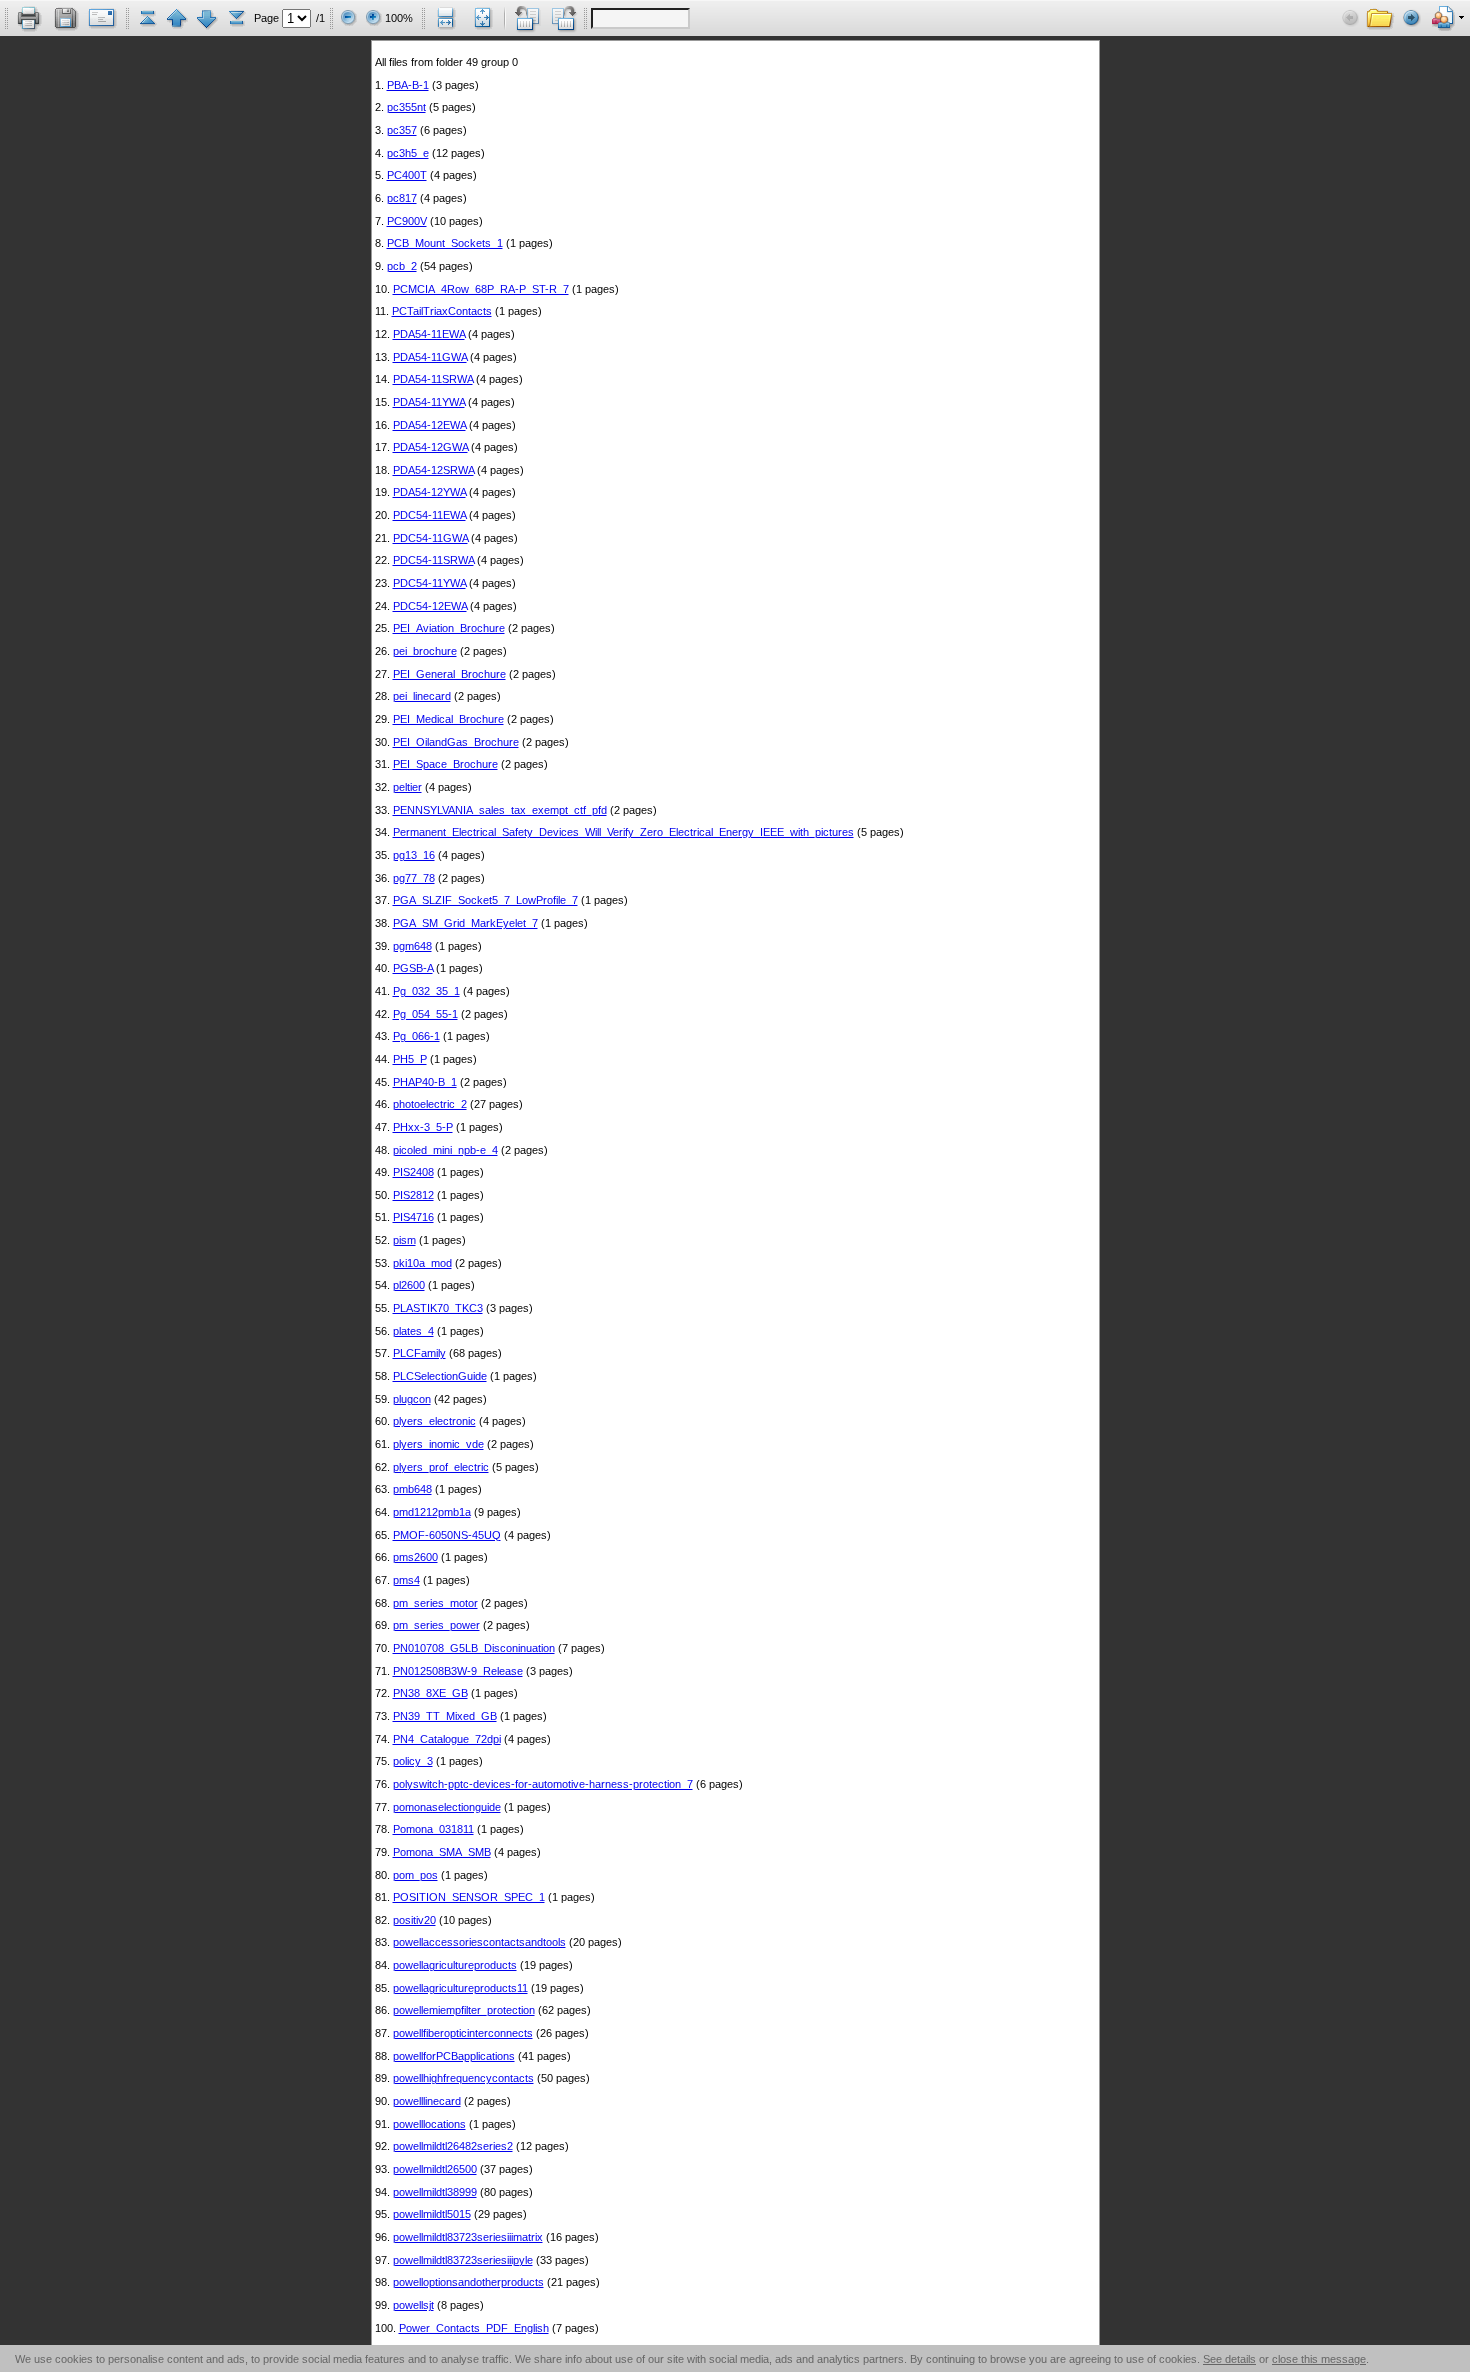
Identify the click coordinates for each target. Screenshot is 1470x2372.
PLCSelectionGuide (440, 1376)
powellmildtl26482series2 (453, 2146)
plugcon (412, 1399)
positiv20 (414, 1920)
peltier (407, 787)
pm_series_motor (435, 1603)
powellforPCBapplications (454, 2056)
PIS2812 (413, 1195)
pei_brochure (425, 651)
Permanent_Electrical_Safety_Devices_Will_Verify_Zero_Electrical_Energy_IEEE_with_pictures (623, 832)
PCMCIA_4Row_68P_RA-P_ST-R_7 (481, 289)
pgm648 (412, 946)
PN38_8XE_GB (430, 1693)
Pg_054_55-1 (425, 1014)
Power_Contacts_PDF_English (474, 2328)
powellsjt (413, 2305)
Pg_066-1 (416, 1036)
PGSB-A (413, 968)
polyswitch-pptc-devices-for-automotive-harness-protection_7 (543, 1784)
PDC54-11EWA (429, 515)
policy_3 (413, 1761)
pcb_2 (402, 266)
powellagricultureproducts (455, 1965)
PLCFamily (419, 1353)
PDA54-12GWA (430, 447)
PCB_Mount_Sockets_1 (445, 243)
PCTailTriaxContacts (442, 311)
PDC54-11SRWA (433, 560)
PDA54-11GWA (430, 357)
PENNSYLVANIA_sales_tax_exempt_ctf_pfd (500, 810)
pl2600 (409, 1285)
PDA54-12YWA (429, 492)
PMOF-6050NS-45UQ (447, 1535)
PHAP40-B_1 (425, 1082)
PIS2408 (413, 1172)
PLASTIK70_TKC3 (438, 1308)
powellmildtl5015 (432, 2214)
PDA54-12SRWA (433, 470)
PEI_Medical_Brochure (448, 719)
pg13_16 (414, 855)
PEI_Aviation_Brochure (449, 628)
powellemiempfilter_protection (464, 2010)
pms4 (406, 1580)
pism (404, 1240)
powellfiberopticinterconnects (463, 2033)
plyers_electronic (434, 1421)
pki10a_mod (422, 1263)
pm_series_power (436, 1625)
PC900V (407, 221)
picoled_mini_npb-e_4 (445, 1150)
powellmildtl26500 (435, 2169)
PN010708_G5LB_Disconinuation (474, 1648)
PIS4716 (413, 1217)
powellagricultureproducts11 (460, 1988)
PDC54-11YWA (429, 583)
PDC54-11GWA (430, 538)
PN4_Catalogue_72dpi (447, 1739)
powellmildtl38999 (435, 2192)
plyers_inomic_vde (438, 1444)
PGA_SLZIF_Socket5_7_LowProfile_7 (485, 900)
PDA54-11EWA (429, 334)
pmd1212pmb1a (432, 1512)
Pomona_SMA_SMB (442, 1852)
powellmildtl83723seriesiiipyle (463, 2260)
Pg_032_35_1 (426, 991)
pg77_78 (414, 878)
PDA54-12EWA (429, 425)
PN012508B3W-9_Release (458, 1671)
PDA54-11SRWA (433, 379)
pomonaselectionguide (447, 1807)
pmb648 (412, 1489)
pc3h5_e (408, 153)
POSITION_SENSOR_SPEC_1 (469, 1897)
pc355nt (406, 107)
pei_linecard (422, 696)
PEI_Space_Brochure (445, 764)
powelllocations (429, 2124)
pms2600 (415, 1557)
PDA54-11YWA (429, 402)
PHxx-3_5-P (423, 1127)
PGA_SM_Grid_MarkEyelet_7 (465, 923)
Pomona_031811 (433, 1829)
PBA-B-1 (408, 85)
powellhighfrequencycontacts (463, 2078)
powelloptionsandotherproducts (468, 2282)
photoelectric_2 (430, 1104)
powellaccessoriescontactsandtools (479, 1942)
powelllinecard (427, 2101)
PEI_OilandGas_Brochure (456, 742)
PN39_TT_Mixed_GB (445, 1716)
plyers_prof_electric (441, 1467)
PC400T (407, 175)
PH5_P (410, 1059)
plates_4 (413, 1331)
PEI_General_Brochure (449, 674)
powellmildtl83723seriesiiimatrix (468, 2237)
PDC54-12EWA (430, 606)
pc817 (402, 198)
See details (1229, 2359)
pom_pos (415, 1875)
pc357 (402, 130)
